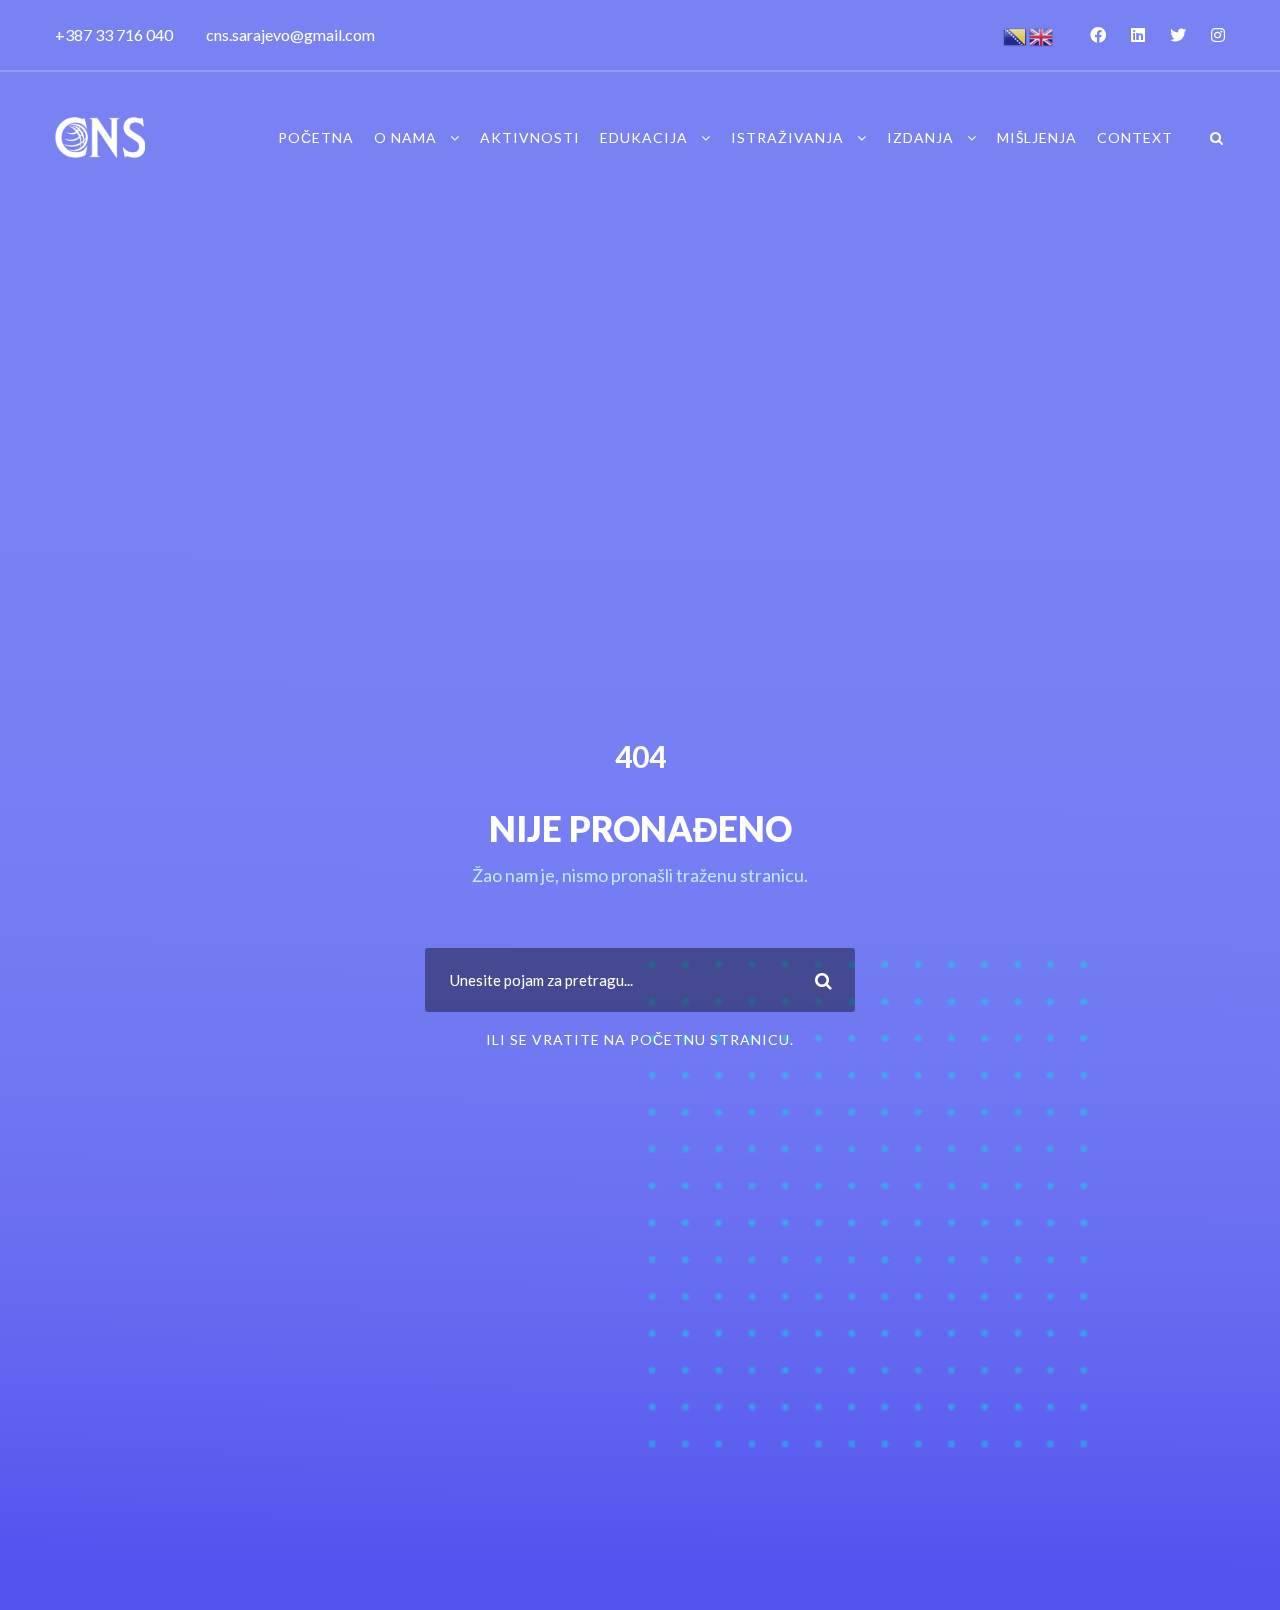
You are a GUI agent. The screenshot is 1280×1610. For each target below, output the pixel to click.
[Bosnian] (1016, 34)
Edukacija (644, 137)
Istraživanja (787, 137)
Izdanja (920, 137)
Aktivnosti (530, 137)
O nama (405, 137)
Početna (316, 137)
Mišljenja (1037, 137)
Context (1135, 137)
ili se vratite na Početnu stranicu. (640, 1039)
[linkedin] (1138, 34)
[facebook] (1098, 34)
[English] (1042, 34)
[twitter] (1178, 34)
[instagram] (1218, 34)
